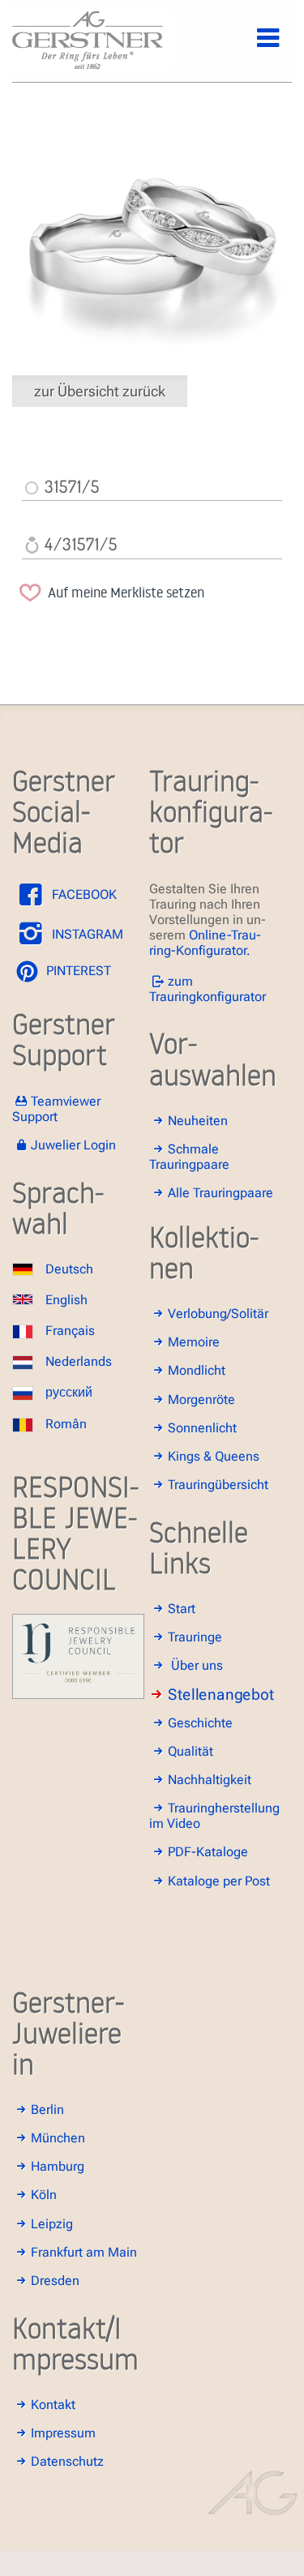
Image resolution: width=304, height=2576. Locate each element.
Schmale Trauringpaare (189, 1157)
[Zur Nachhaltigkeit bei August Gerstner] (78, 1695)
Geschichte (200, 1723)
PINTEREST (77, 971)
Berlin (47, 2110)
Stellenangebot (221, 1695)
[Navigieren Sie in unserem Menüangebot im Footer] (255, 47)
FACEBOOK (83, 894)
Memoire (194, 1342)
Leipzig (52, 2224)
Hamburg (58, 2166)
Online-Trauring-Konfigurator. (205, 943)
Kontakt (53, 2405)
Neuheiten (198, 1121)
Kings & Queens (214, 1456)
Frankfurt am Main (84, 2252)
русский (69, 1392)
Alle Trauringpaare (221, 1193)
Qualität (191, 1751)
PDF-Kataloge (208, 1852)
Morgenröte (201, 1399)
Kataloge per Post (219, 1881)
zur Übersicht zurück (100, 391)
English (66, 1300)
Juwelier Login (73, 1145)
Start (182, 1609)
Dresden (55, 2281)
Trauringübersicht (218, 1485)
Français (70, 1331)
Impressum (63, 2433)
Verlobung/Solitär (218, 1314)
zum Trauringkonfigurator (208, 989)
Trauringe (195, 1637)
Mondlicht (197, 1370)
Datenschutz (67, 2461)
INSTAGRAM (86, 934)
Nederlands (79, 1361)
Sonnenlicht (202, 1428)
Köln (44, 2195)
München (58, 2138)
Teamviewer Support (56, 1109)
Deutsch (69, 1269)
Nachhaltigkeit (210, 1780)
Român (66, 1424)
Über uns (197, 1665)
